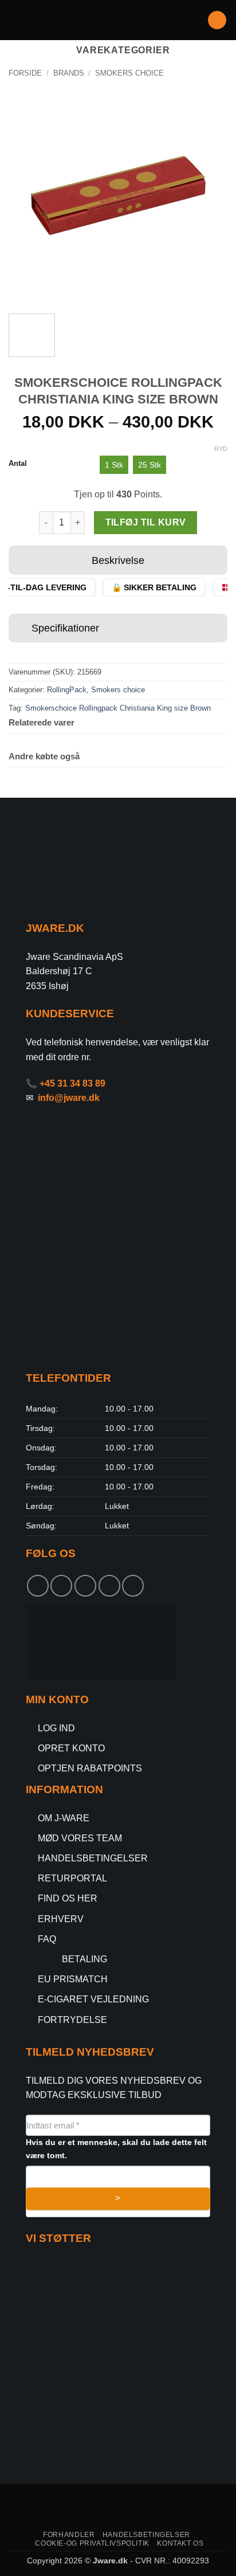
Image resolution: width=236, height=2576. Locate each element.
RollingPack (67, 690)
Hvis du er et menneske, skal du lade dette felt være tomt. (116, 2149)
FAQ (47, 1939)
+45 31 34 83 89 (72, 1083)
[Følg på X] (85, 1586)
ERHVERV (61, 1919)
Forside (25, 73)
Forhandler (69, 2535)
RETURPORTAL (72, 1878)
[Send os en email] (109, 1586)
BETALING (84, 1959)
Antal (18, 464)
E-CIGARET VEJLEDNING (93, 1999)
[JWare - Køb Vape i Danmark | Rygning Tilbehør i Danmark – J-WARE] (118, 20)
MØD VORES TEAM (80, 1838)
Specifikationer (65, 628)
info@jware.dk (69, 1098)
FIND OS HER (68, 1898)
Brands (69, 73)
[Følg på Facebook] (38, 1586)
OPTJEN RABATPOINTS (90, 1768)
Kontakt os (180, 2543)
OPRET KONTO (71, 1748)
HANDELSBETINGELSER (93, 1858)
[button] (15, 20)
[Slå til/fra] (20, 562)
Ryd (221, 449)
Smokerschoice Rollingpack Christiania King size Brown (118, 708)
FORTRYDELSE (72, 2020)
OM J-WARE (64, 1818)
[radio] (114, 465)
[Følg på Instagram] (61, 1586)
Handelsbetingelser (146, 2535)
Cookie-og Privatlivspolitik (92, 2543)
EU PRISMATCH (73, 1979)
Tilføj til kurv (146, 522)
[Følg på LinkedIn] (133, 1586)
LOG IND (56, 1728)
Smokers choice (129, 73)
